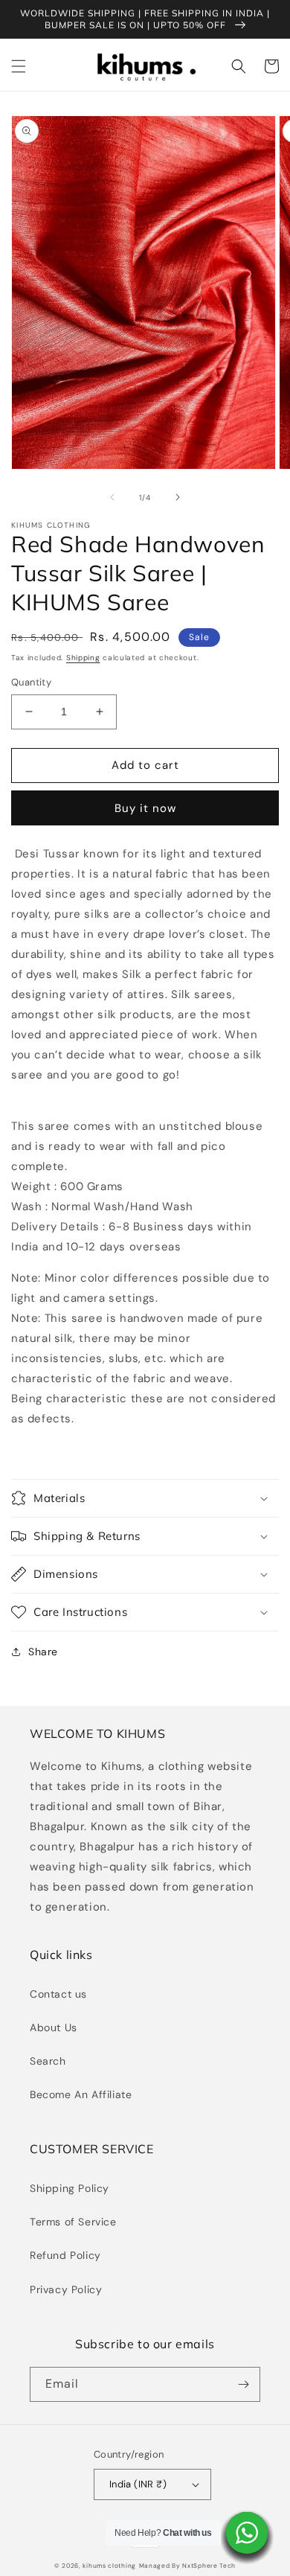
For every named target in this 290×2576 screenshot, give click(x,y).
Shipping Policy (70, 2188)
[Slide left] (112, 497)
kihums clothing (109, 2566)
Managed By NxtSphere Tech (188, 2566)
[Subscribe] (243, 2384)
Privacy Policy (66, 2289)
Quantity (31, 682)
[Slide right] (178, 497)
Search (48, 2061)
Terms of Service (73, 2222)
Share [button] (43, 1652)
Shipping (83, 658)
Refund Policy (65, 2255)
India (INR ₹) (138, 2484)
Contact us (58, 1994)
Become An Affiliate (81, 2094)
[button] (19, 66)
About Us (54, 2027)
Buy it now (145, 808)
